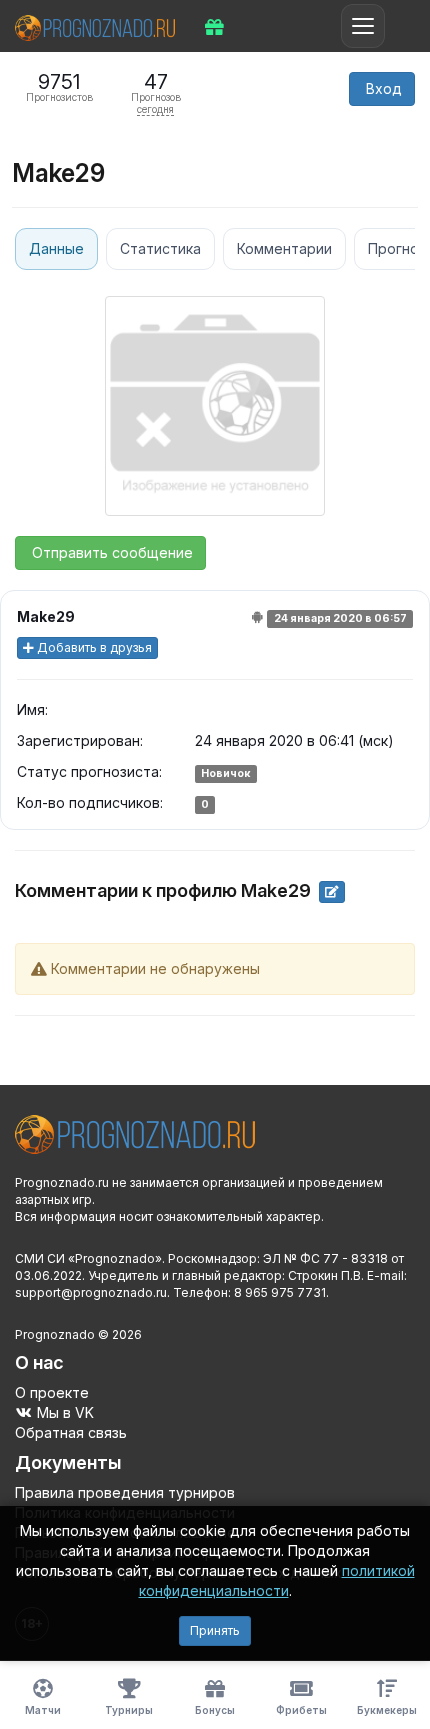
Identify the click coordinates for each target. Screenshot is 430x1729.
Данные (56, 248)
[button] (382, 89)
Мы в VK (63, 1412)
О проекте (52, 1392)
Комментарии (284, 248)
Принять (215, 1630)
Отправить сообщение (110, 552)
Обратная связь (71, 1432)
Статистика (160, 248)
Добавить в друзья (93, 647)
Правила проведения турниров (125, 1492)
